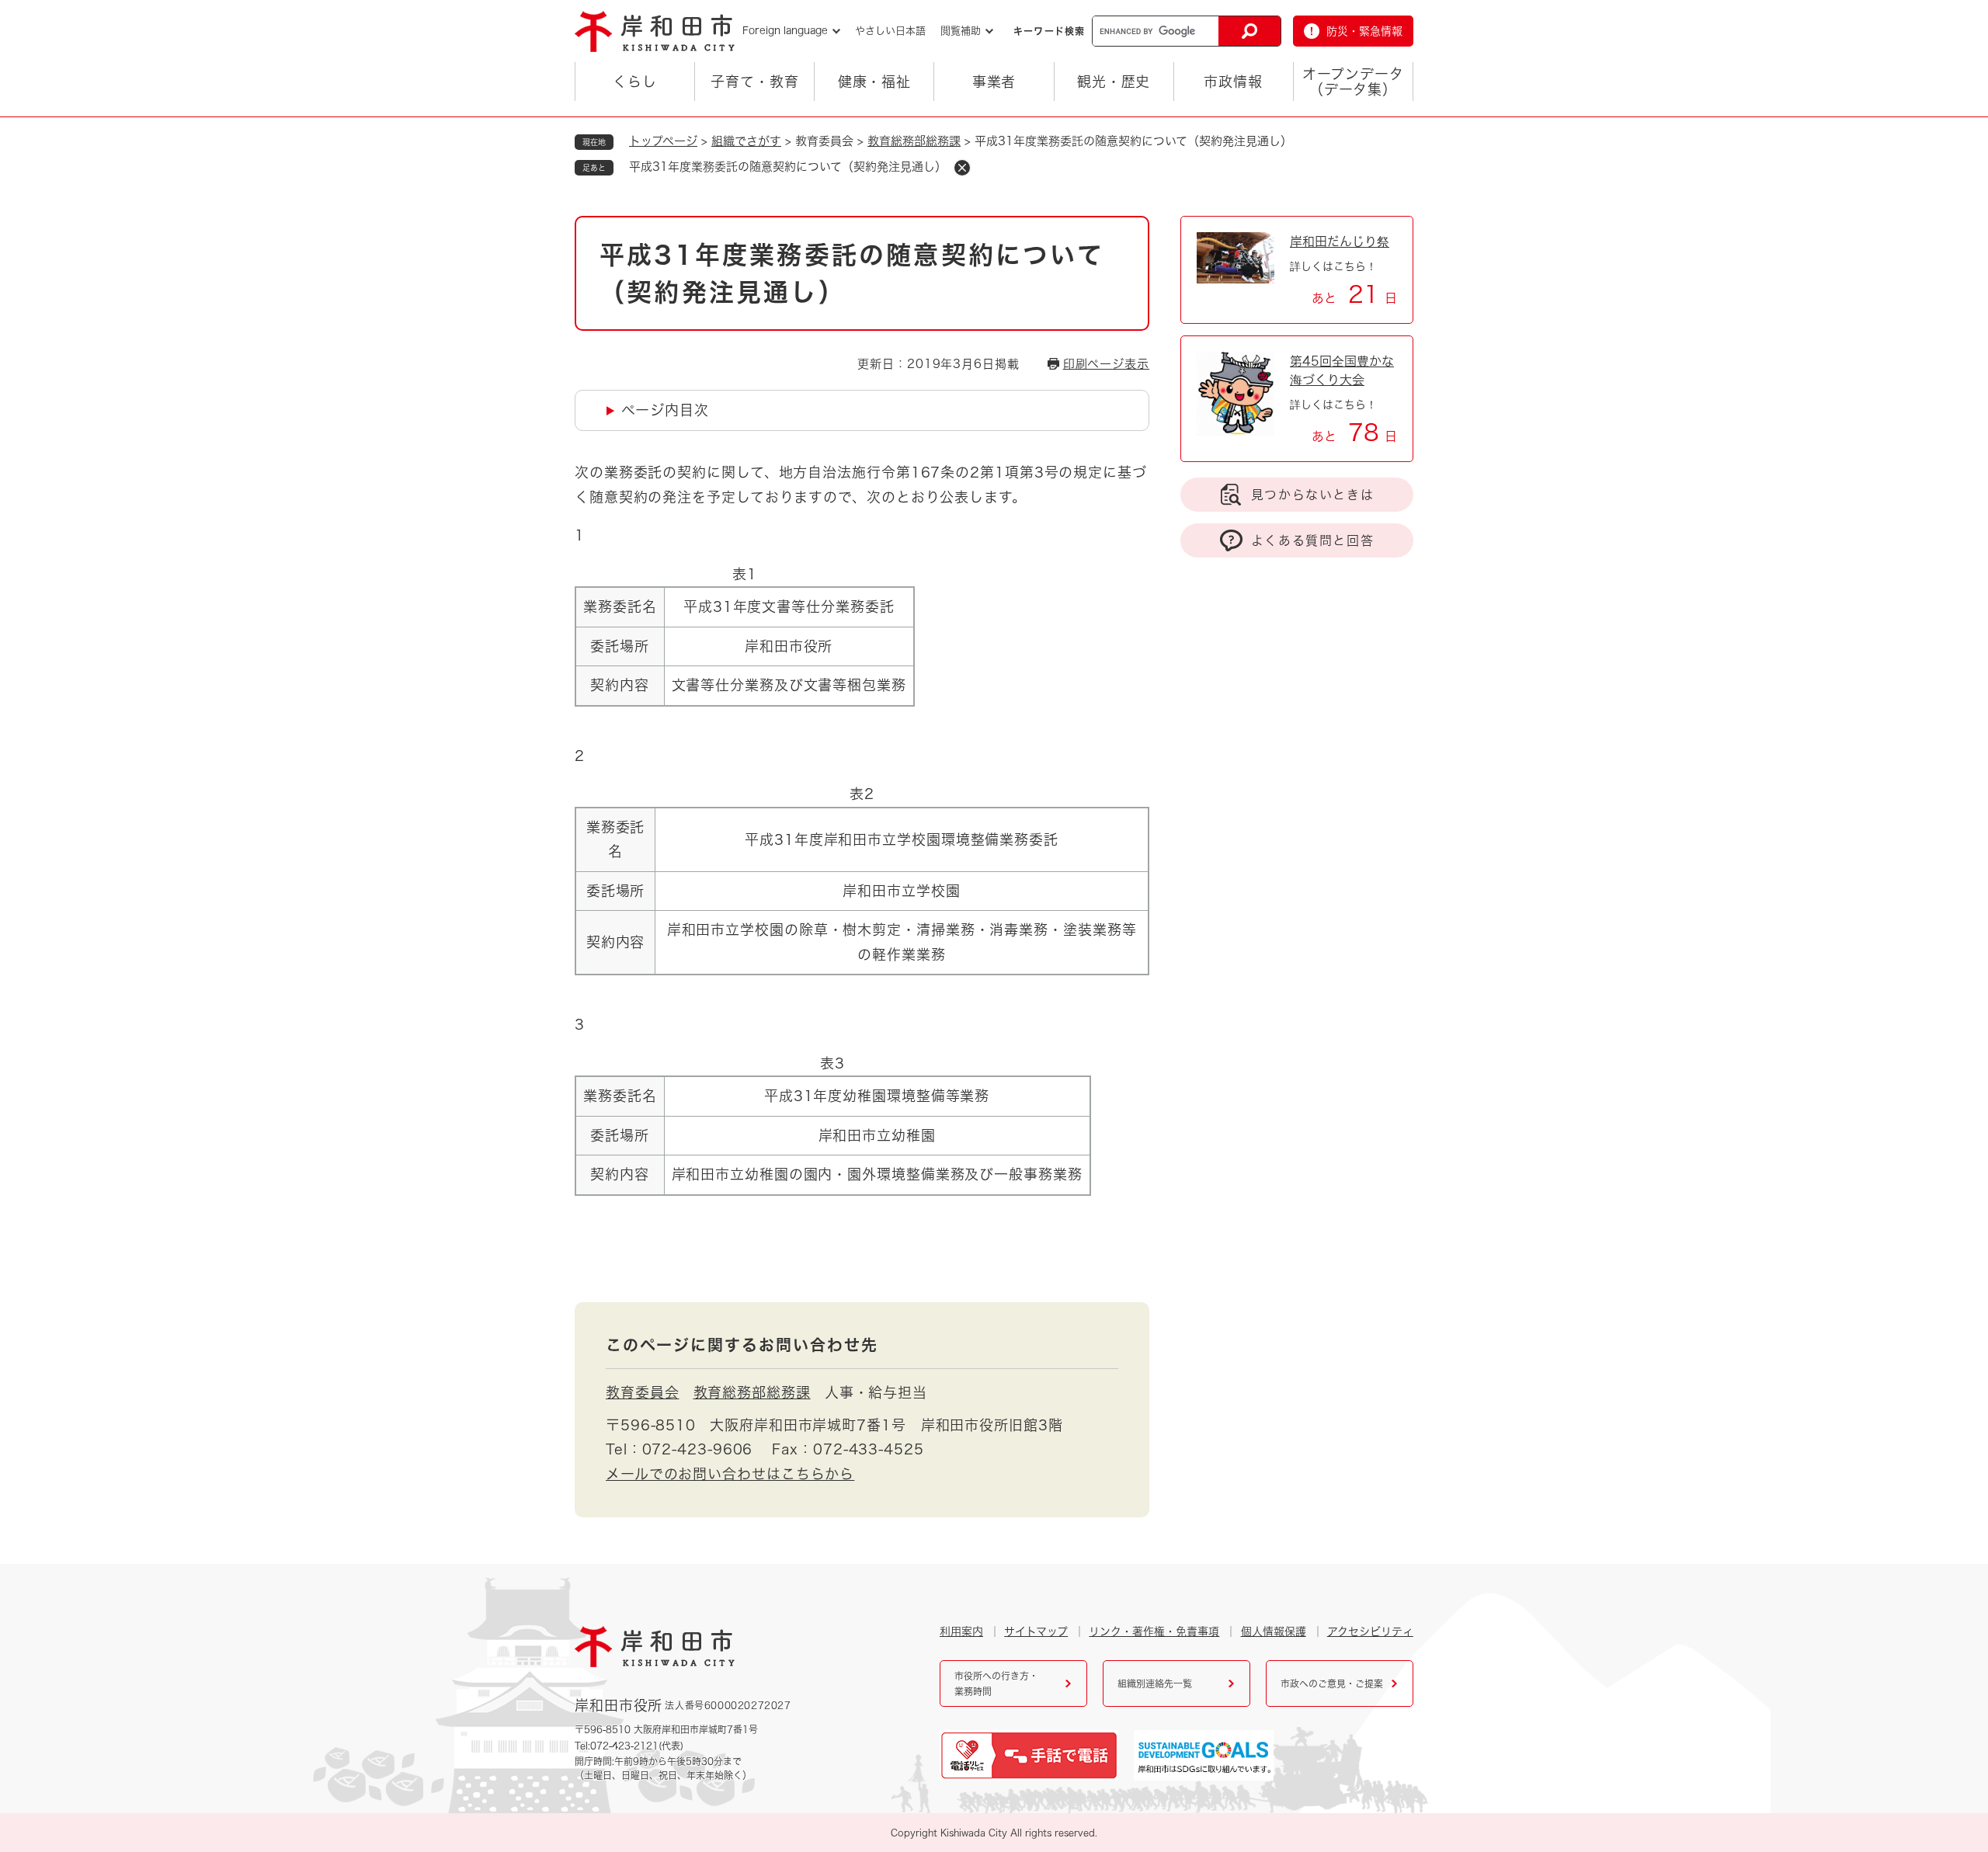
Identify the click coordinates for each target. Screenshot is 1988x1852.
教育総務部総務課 (914, 141)
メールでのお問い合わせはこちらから (730, 1474)
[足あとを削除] (962, 168)
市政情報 (1233, 82)
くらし (635, 82)
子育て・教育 (754, 82)
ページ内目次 (665, 410)
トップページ (663, 141)
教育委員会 (643, 1392)
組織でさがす (746, 141)
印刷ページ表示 (1106, 364)
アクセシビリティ (1370, 1631)
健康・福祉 (875, 82)
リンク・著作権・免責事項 (1154, 1631)
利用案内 (961, 1631)
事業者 (994, 82)
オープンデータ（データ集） (1353, 82)
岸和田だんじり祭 (1340, 241)
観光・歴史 (1114, 82)
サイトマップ (1036, 1631)
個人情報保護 (1274, 1631)
